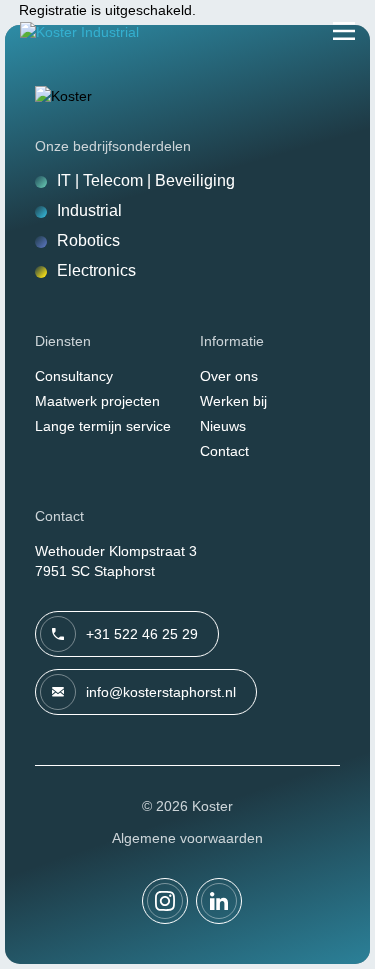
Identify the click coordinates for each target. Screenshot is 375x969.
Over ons (229, 376)
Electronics (96, 270)
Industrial (89, 210)
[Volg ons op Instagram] (165, 901)
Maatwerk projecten (97, 401)
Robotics (88, 240)
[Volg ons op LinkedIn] (219, 901)
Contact (224, 451)
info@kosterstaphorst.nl (161, 692)
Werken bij (233, 401)
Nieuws (223, 426)
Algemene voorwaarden (187, 838)
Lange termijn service (103, 426)
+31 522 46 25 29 (142, 634)
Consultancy (74, 376)
